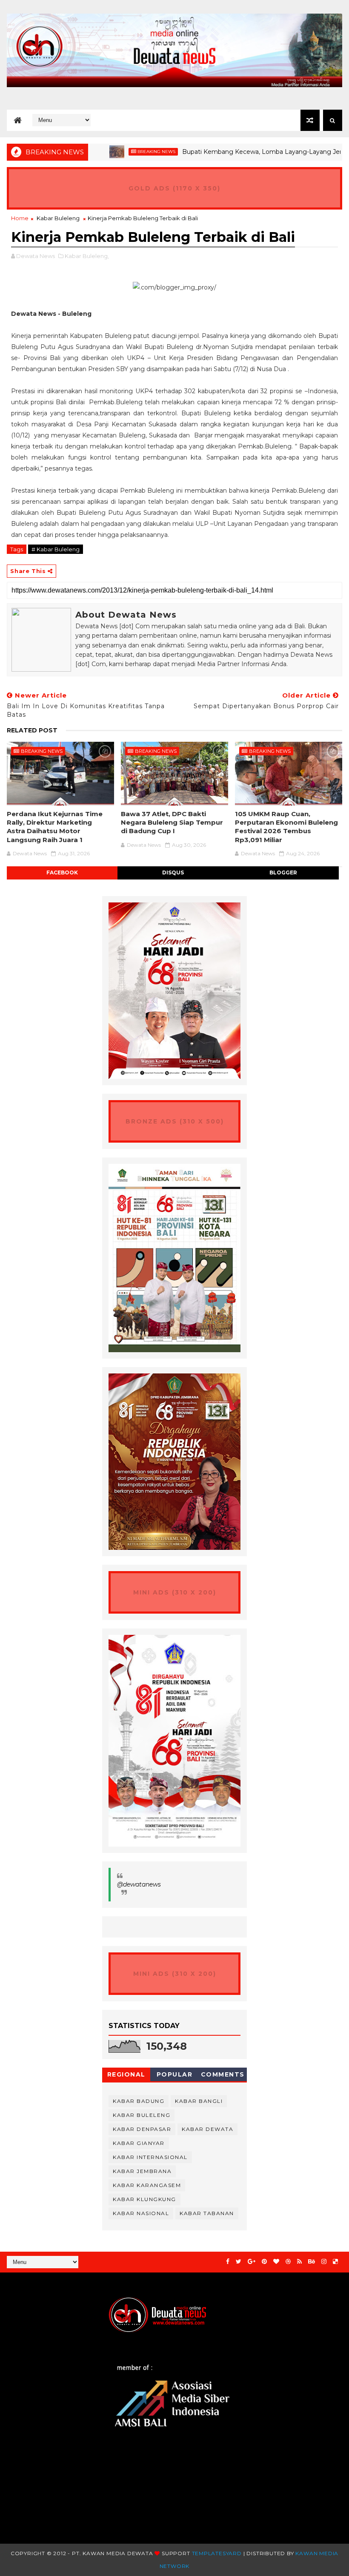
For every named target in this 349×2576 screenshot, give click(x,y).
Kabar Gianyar (139, 2143)
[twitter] (239, 2262)
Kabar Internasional (150, 2157)
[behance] (312, 2262)
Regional (126, 2074)
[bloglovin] (276, 2262)
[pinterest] (264, 2262)
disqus (173, 872)
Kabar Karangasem (147, 2185)
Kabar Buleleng (58, 218)
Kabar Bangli (199, 2101)
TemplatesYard (217, 2553)
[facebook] (228, 2262)
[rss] (299, 2262)
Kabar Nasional (141, 2213)
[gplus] (252, 2262)
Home (20, 218)
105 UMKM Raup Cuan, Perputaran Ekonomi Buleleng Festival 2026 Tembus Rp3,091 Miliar (286, 827)
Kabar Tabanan (207, 2213)
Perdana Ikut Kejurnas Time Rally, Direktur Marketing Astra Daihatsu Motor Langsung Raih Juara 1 (55, 827)
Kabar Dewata (207, 2129)
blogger (283, 872)
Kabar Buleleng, (87, 256)
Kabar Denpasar (142, 2129)
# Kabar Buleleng (56, 549)
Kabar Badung (139, 2101)
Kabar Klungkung (144, 2199)
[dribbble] (288, 2262)
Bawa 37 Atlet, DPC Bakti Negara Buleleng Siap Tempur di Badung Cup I (172, 823)
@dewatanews (139, 1884)
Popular (175, 2074)
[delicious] (335, 2262)
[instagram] (324, 2262)
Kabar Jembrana (142, 2171)
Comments (223, 2074)
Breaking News (122, 152)
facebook (62, 872)
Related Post (32, 730)
